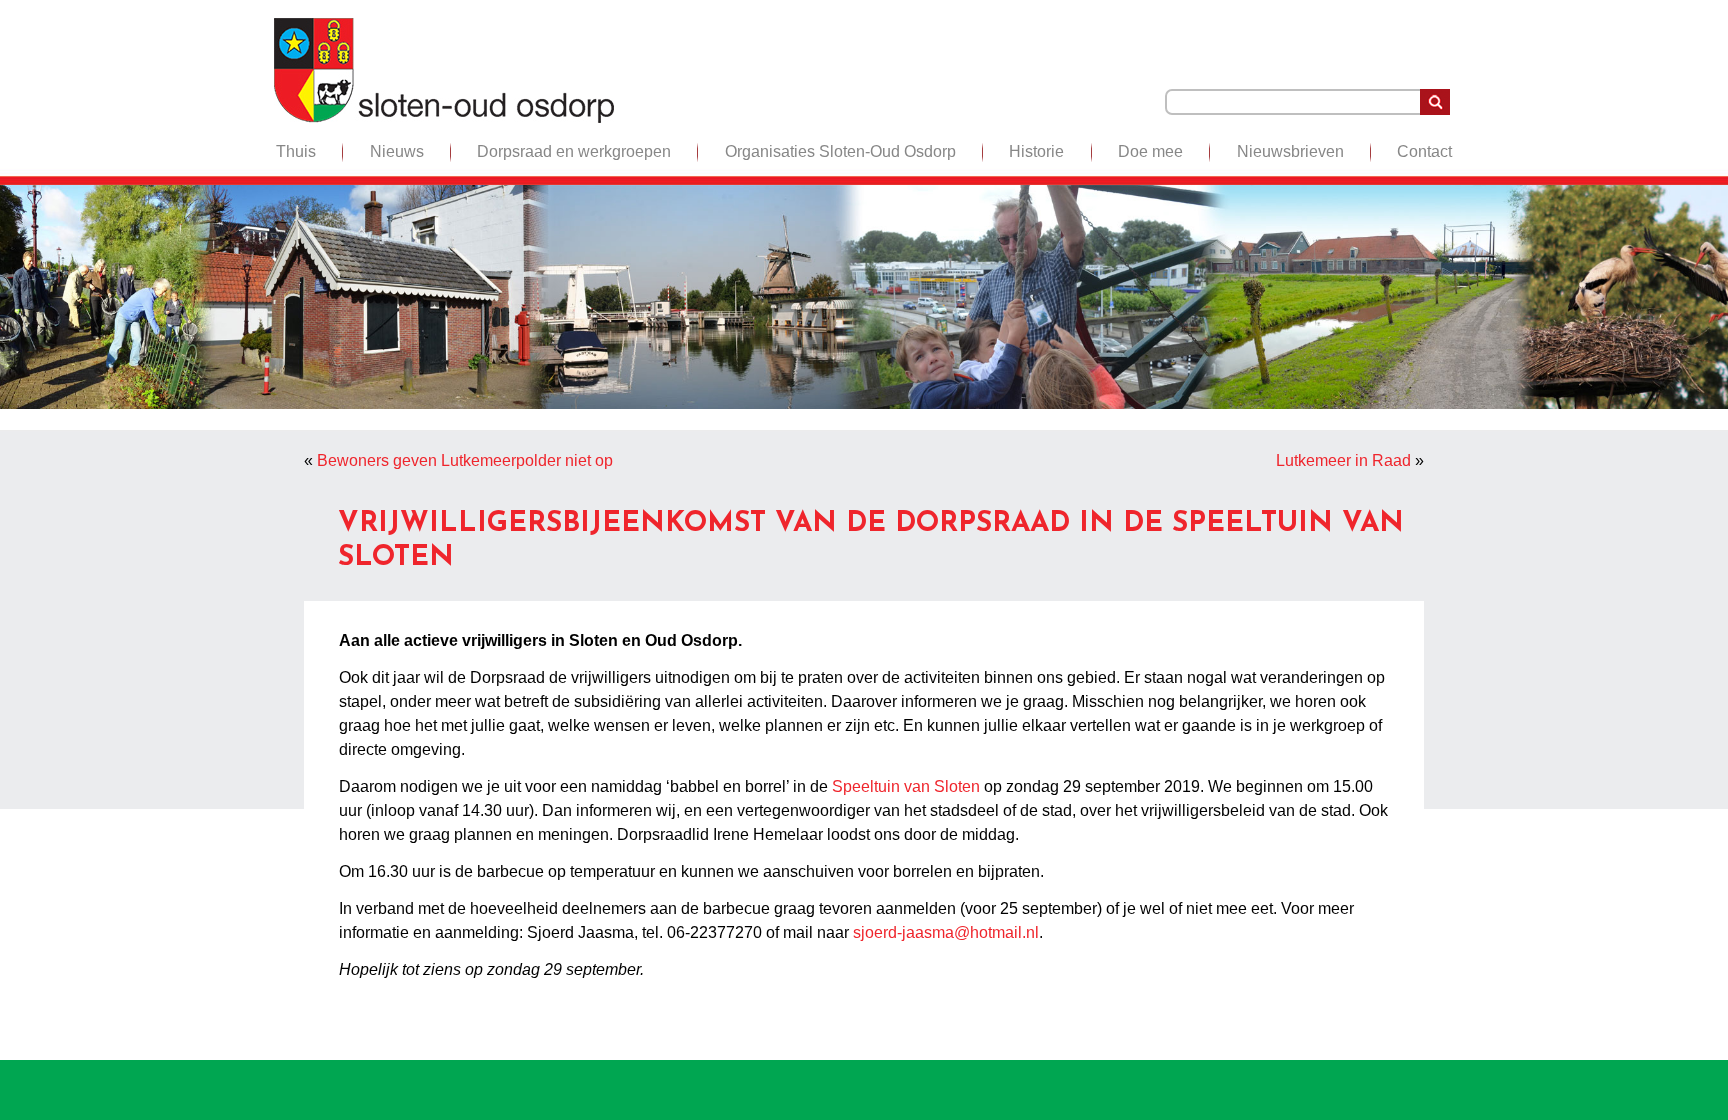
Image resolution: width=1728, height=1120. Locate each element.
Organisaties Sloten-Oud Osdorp (840, 151)
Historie (1036, 151)
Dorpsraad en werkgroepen (574, 151)
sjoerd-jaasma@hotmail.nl (946, 932)
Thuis (296, 151)
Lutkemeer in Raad (1343, 460)
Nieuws (397, 151)
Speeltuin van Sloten (906, 786)
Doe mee (1150, 151)
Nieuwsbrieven (1290, 151)
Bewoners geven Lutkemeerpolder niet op (465, 460)
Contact (1424, 151)
